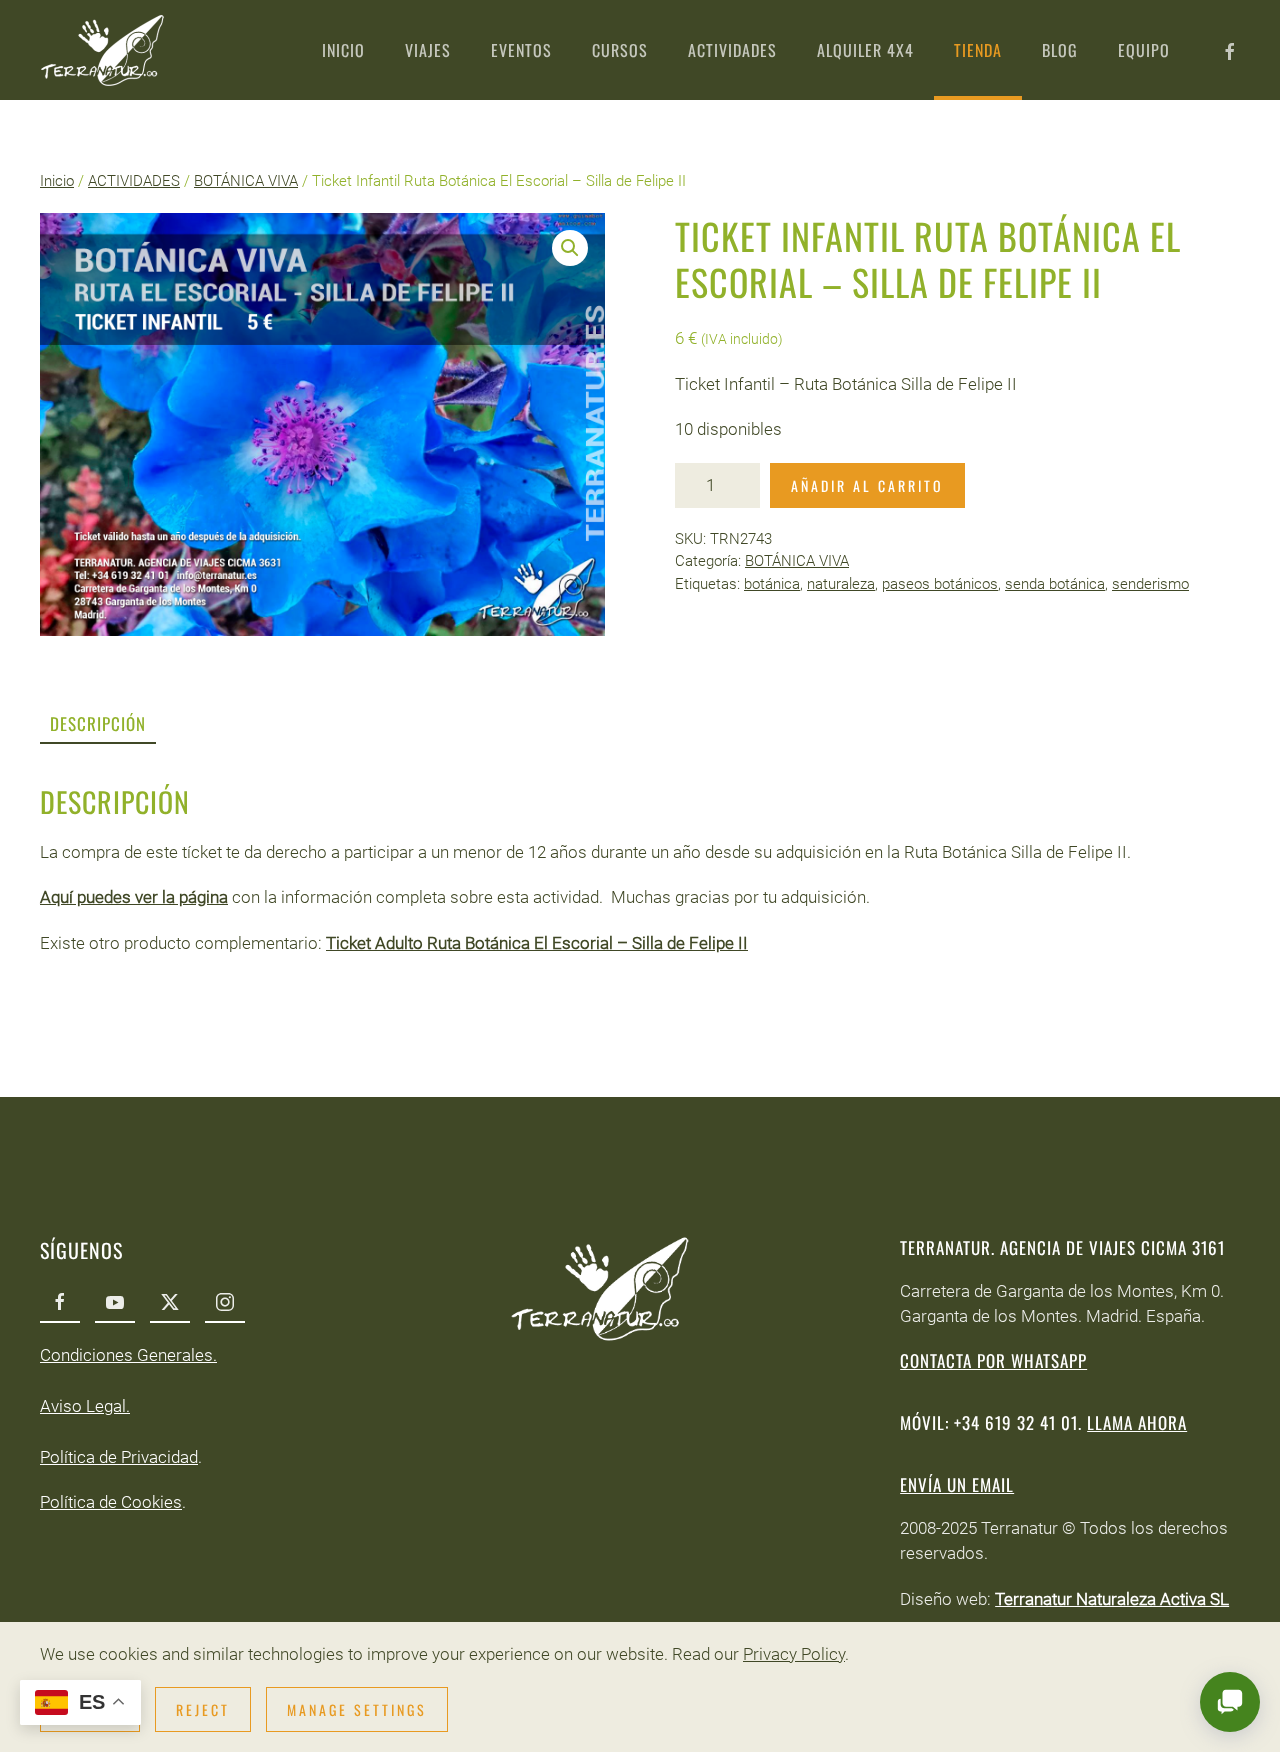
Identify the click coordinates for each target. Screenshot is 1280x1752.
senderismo (1150, 584)
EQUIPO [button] (1144, 50)
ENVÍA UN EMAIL (957, 1484)
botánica (772, 584)
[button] (570, 248)
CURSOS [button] (620, 50)
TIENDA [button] (978, 50)
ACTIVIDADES (134, 181)
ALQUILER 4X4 (865, 50)
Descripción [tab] (98, 723)
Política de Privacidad (119, 1457)
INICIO (343, 50)
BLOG (1060, 50)
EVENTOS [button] (521, 50)
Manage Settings (357, 1709)
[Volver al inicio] (102, 50)
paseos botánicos (940, 584)
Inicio (57, 181)
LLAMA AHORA (1137, 1422)
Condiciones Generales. (128, 1355)
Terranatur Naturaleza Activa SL (1112, 1599)
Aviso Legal (83, 1406)
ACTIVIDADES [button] (732, 50)
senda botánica (1055, 584)
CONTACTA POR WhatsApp (993, 1360)
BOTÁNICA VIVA (246, 181)
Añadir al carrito (867, 485)
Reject (203, 1709)
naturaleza (841, 584)
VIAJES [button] (428, 50)
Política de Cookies (111, 1502)
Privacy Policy (794, 1654)
